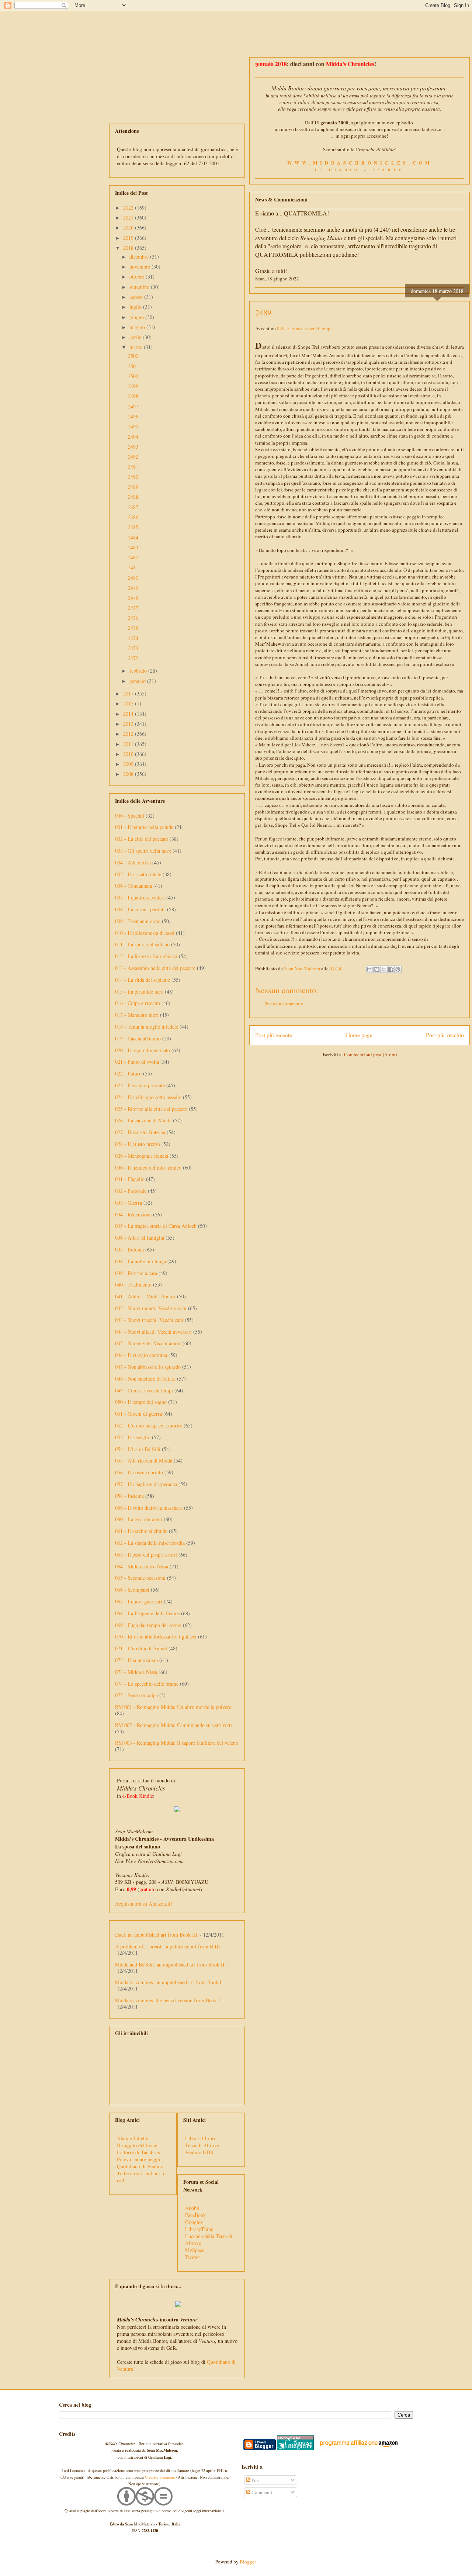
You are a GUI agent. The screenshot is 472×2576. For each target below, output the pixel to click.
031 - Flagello (130, 1179)
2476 (133, 618)
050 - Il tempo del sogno (141, 1402)
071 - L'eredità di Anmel (141, 1648)
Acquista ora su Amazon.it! (144, 1904)
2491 (133, 467)
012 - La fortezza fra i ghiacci (146, 956)
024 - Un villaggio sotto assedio (148, 1097)
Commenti (261, 2492)
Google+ (194, 2222)
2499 (133, 386)
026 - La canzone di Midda (143, 1120)
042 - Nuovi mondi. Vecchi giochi (151, 1308)
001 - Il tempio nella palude (144, 827)
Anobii (192, 2208)
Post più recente (274, 1035)
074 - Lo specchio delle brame (147, 1684)
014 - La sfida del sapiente (143, 980)
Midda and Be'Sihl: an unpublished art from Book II (170, 1964)
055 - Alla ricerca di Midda (144, 1460)
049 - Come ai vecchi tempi (304, 328)
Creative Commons (160, 2477)
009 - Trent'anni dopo (138, 921)
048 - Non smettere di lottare (145, 1379)
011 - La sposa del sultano (142, 944)
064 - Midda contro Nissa (142, 1566)
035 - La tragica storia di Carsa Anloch (156, 1226)
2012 (129, 734)
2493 (133, 447)
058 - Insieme (129, 1496)
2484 (133, 537)
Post (255, 2480)
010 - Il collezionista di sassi (145, 933)
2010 (129, 754)
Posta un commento (284, 1004)
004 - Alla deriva (133, 862)
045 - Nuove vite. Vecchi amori (148, 1343)
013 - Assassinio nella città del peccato (155, 968)
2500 (133, 376)
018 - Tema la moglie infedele (147, 1027)
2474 (133, 638)
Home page (359, 1035)
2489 (133, 487)
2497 (133, 406)
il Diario (338, 170)
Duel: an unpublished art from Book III (156, 1935)
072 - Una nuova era (136, 1660)
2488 (133, 497)
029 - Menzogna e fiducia (142, 1156)
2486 (133, 517)
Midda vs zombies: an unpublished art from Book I (168, 1982)
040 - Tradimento (133, 1284)
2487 (133, 507)
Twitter (193, 2257)
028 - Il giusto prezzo (138, 1144)
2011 (129, 744)
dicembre (140, 257)
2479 (133, 588)
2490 (133, 477)
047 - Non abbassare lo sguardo (148, 1367)
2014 (129, 714)
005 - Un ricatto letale (138, 874)
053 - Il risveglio (133, 1437)
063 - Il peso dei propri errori (146, 1555)
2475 (133, 628)
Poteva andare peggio (139, 2159)
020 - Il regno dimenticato (143, 1050)
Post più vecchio (445, 1035)
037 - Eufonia (129, 1249)
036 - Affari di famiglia (140, 1238)
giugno (137, 317)
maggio (138, 327)
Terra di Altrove (202, 2145)
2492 (133, 457)
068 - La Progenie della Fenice (147, 1613)
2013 (129, 724)
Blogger (248, 2562)
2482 (133, 557)
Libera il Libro (201, 2138)
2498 (133, 396)
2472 (133, 658)
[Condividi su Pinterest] (398, 969)
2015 (129, 703)
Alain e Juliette (133, 2138)
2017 (129, 693)
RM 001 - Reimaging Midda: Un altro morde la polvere (173, 1707)
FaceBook (195, 2215)
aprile (136, 337)
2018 (129, 248)
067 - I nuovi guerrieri (139, 1601)
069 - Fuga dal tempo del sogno (148, 1625)
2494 (133, 437)
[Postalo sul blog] (377, 969)
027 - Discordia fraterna (140, 1132)
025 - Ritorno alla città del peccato (151, 1109)
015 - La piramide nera (139, 992)
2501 (133, 366)
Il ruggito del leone (137, 2145)
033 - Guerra (129, 1203)
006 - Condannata (133, 886)
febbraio (139, 671)
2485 (133, 527)
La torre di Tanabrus (138, 2152)
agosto (137, 297)
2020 (129, 227)
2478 (133, 598)
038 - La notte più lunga (140, 1261)
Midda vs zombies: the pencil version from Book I (168, 2000)
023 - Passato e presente (140, 1085)
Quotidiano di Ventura (140, 2166)
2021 (129, 217)
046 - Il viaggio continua (141, 1355)
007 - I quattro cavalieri (140, 897)
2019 (129, 238)
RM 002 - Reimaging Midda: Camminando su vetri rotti (173, 1725)
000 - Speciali (130, 816)
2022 (129, 208)
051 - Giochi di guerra (138, 1414)
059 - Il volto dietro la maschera (149, 1508)
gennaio (138, 681)
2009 (129, 764)
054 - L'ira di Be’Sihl (138, 1449)
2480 (133, 578)
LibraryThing (199, 2229)
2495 (133, 426)
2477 (133, 608)
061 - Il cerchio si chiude (141, 1531)
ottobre (138, 277)
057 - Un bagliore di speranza (146, 1484)
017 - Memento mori (137, 1015)
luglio (136, 307)
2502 (133, 356)
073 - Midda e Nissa (136, 1672)
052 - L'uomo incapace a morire (149, 1425)
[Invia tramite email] (370, 969)
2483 (133, 547)
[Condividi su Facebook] (391, 969)
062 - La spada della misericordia (150, 1543)
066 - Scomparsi (132, 1590)
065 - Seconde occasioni (140, 1578)
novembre (140, 267)
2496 (133, 416)
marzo (137, 347)
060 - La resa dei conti (139, 1519)
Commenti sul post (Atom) (370, 1054)
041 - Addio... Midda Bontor (145, 1296)
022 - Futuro (128, 1073)
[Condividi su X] (384, 969)
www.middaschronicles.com (360, 163)
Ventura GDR (199, 2152)
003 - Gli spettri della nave (143, 851)
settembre (140, 287)
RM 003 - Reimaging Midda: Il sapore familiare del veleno (177, 1743)
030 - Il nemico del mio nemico (148, 1168)
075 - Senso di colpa (136, 1695)
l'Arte (388, 170)
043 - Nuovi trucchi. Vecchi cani (149, 1320)
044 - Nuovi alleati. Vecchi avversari (153, 1332)
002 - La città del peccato (142, 839)
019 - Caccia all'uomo (138, 1038)
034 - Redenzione (133, 1214)
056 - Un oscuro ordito (139, 1472)
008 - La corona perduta (140, 909)
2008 (129, 774)
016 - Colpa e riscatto (138, 1003)
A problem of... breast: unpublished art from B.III (168, 1946)
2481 (133, 567)
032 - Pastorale (131, 1191)
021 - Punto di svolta (137, 1062)
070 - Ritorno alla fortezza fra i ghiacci (156, 1636)
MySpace (195, 2250)
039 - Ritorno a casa (136, 1273)
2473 (133, 648)
